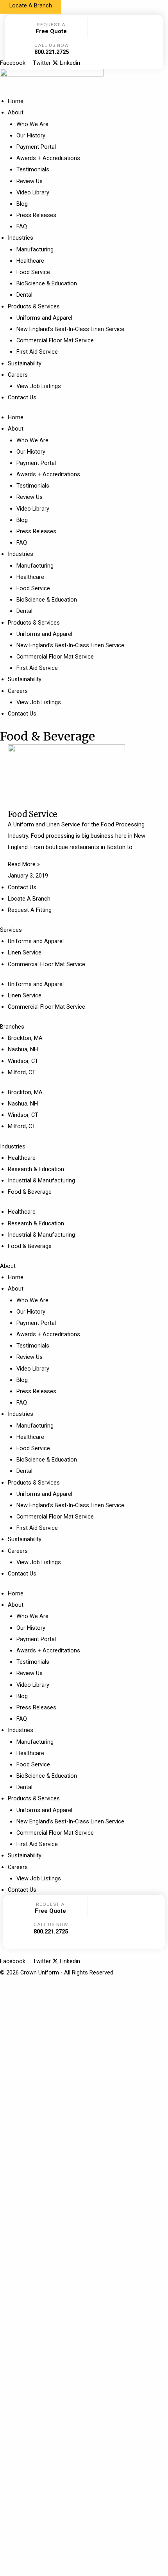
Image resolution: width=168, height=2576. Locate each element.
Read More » (24, 864)
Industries (21, 238)
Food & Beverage (30, 1192)
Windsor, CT (23, 1061)
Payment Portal (36, 147)
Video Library (33, 192)
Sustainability (25, 363)
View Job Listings (39, 386)
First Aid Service (37, 352)
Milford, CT (22, 1072)
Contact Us (22, 397)
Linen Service (25, 952)
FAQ (22, 226)
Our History (31, 135)
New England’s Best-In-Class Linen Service (70, 329)
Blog (22, 204)
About (16, 112)
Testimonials (33, 169)
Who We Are (32, 124)
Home (16, 101)
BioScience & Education (47, 283)
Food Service (33, 272)
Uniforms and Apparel (44, 318)
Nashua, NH (23, 1049)
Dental (24, 295)
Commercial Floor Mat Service (55, 340)
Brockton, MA (25, 1038)
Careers (18, 375)
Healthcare (30, 261)
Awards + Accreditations (48, 158)
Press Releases (36, 215)
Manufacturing (35, 249)
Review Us (29, 181)
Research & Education (36, 1169)
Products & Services (34, 306)
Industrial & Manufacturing (41, 1180)
